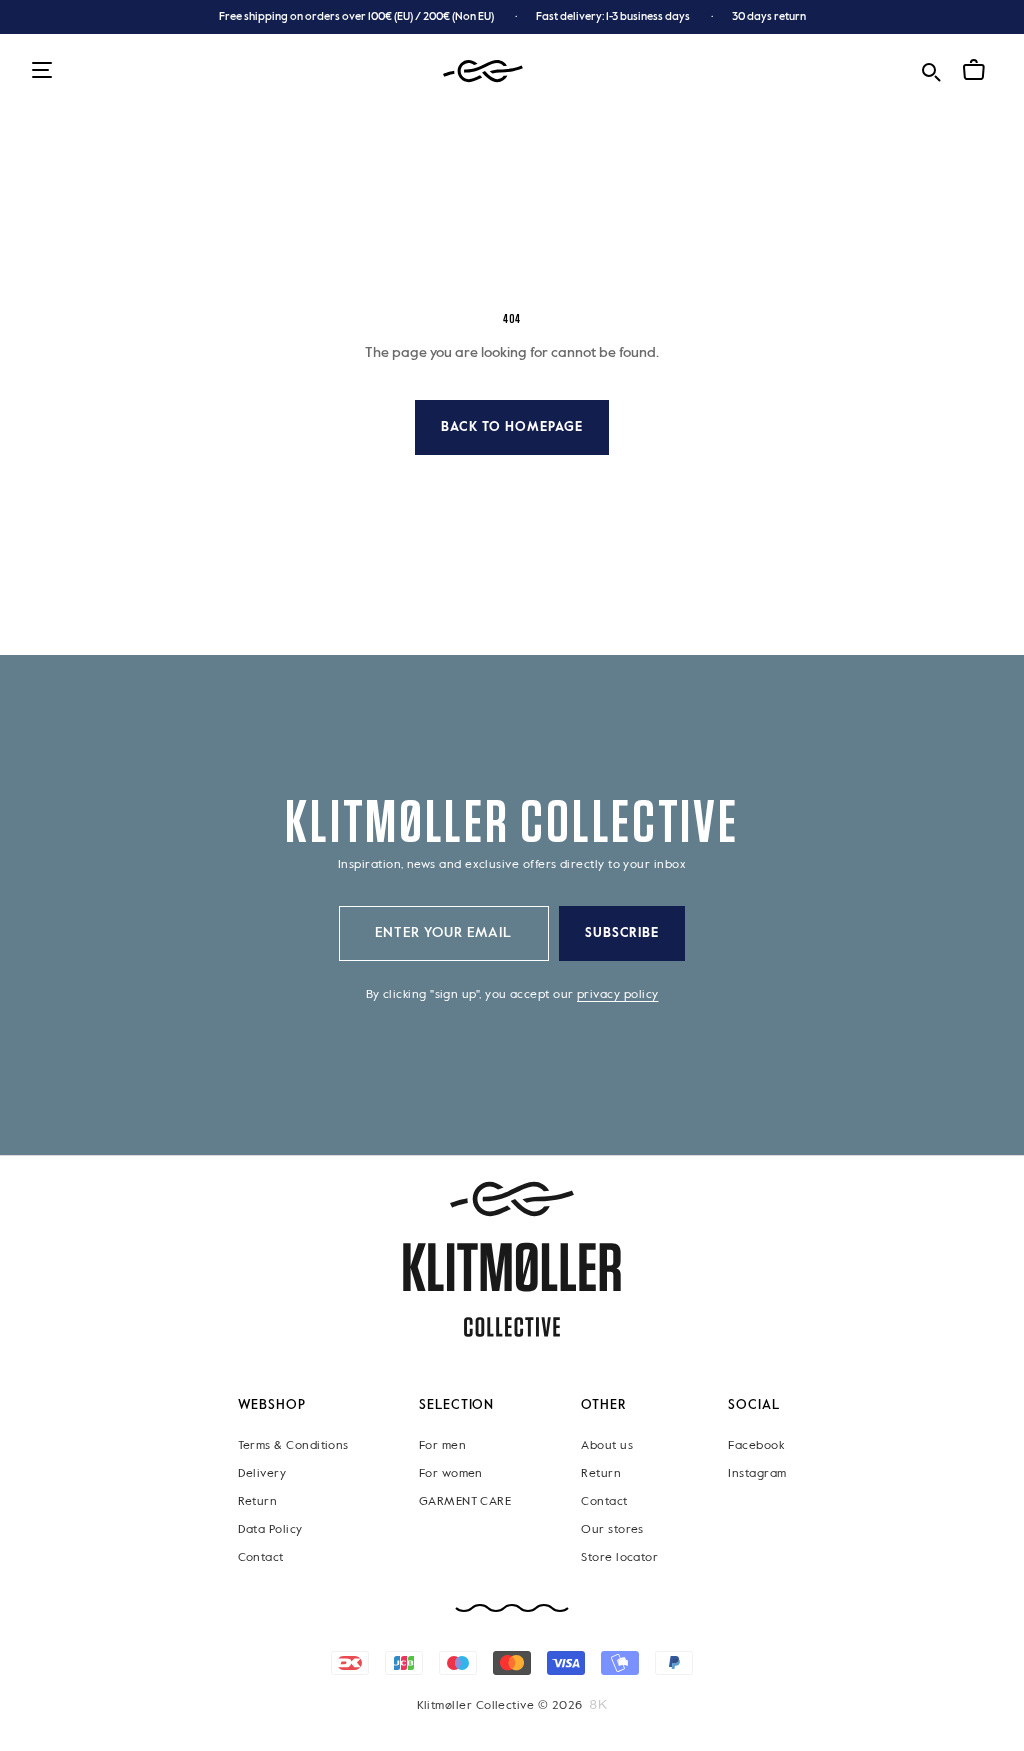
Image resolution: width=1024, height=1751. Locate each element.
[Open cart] (974, 70)
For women (451, 1473)
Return (258, 1501)
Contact (261, 1557)
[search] (931, 69)
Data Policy (270, 1529)
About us (607, 1445)
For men (442, 1445)
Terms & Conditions (293, 1445)
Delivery (262, 1473)
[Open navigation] (42, 71)
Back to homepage (512, 427)
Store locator (619, 1557)
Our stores (612, 1529)
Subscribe (622, 933)
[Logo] (483, 71)
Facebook (756, 1445)
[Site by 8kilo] (598, 1704)
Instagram (757, 1473)
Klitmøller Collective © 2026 (500, 1705)
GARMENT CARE (465, 1501)
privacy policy (617, 995)
